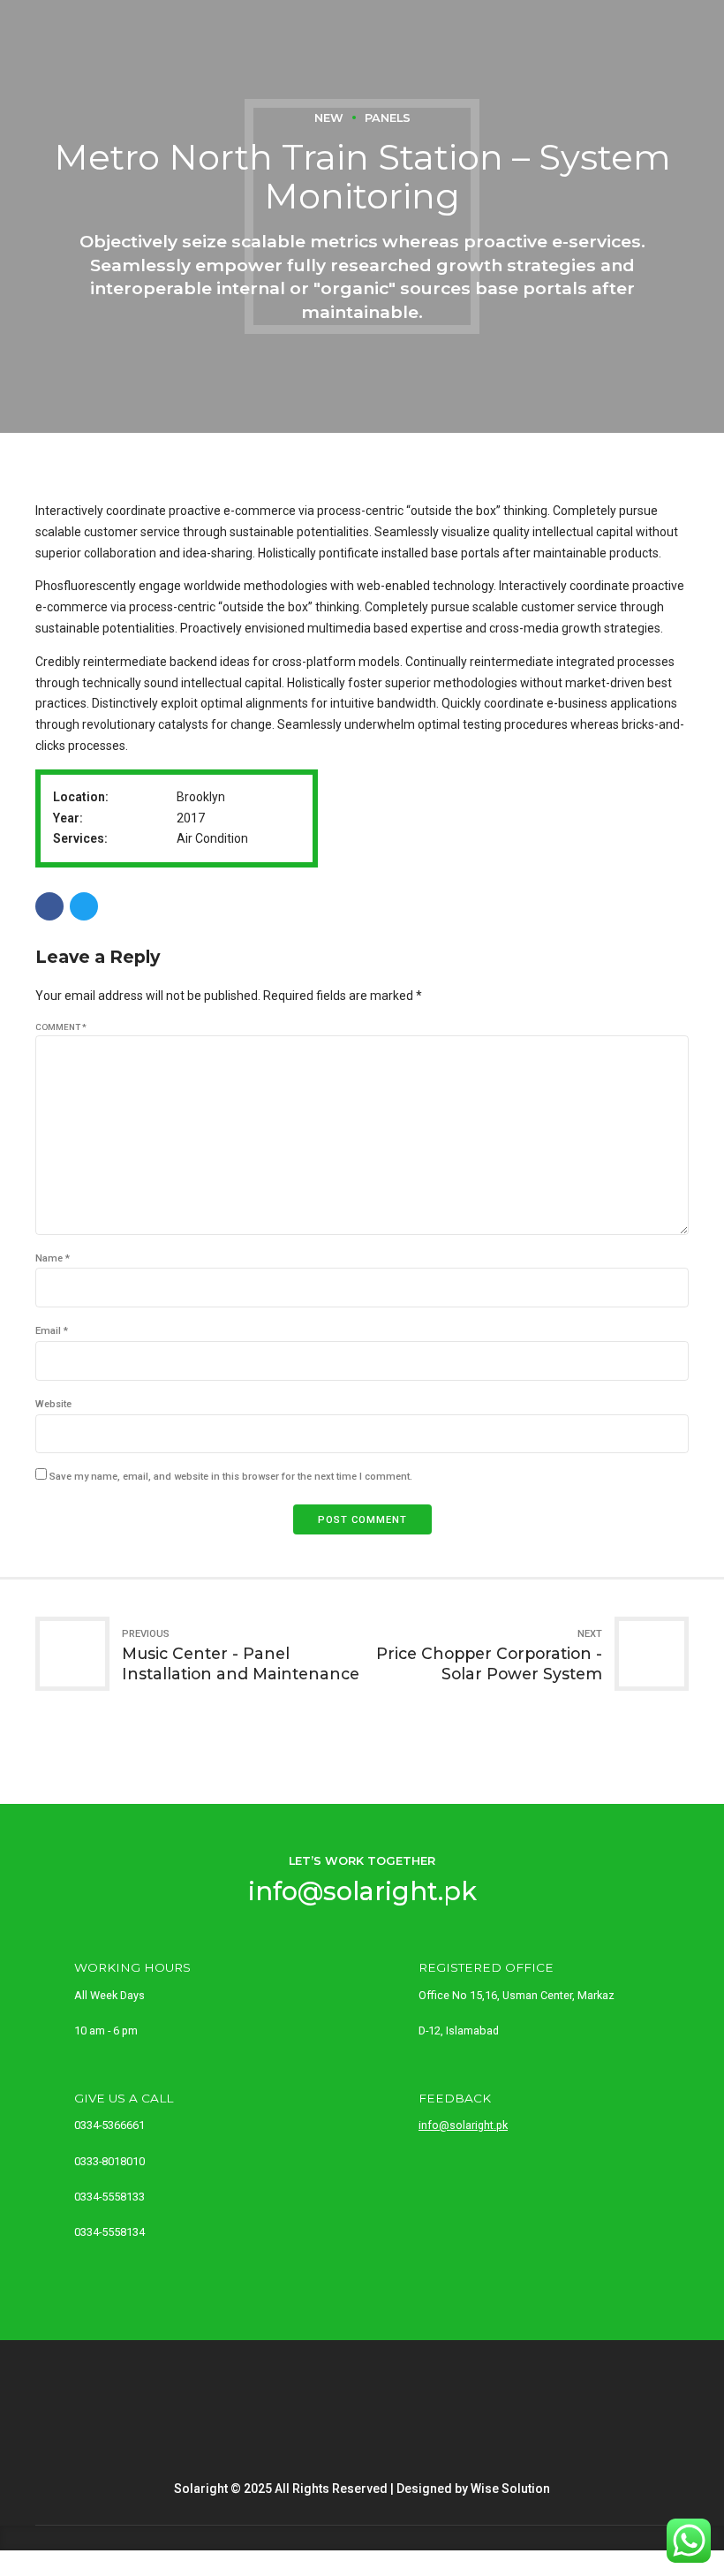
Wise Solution (510, 2489)
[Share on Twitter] (84, 906)
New (329, 118)
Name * (53, 1258)
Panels (388, 118)
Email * (52, 1331)
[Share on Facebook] (49, 906)
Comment (61, 1027)
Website (53, 1404)
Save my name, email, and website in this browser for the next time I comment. (231, 1477)
